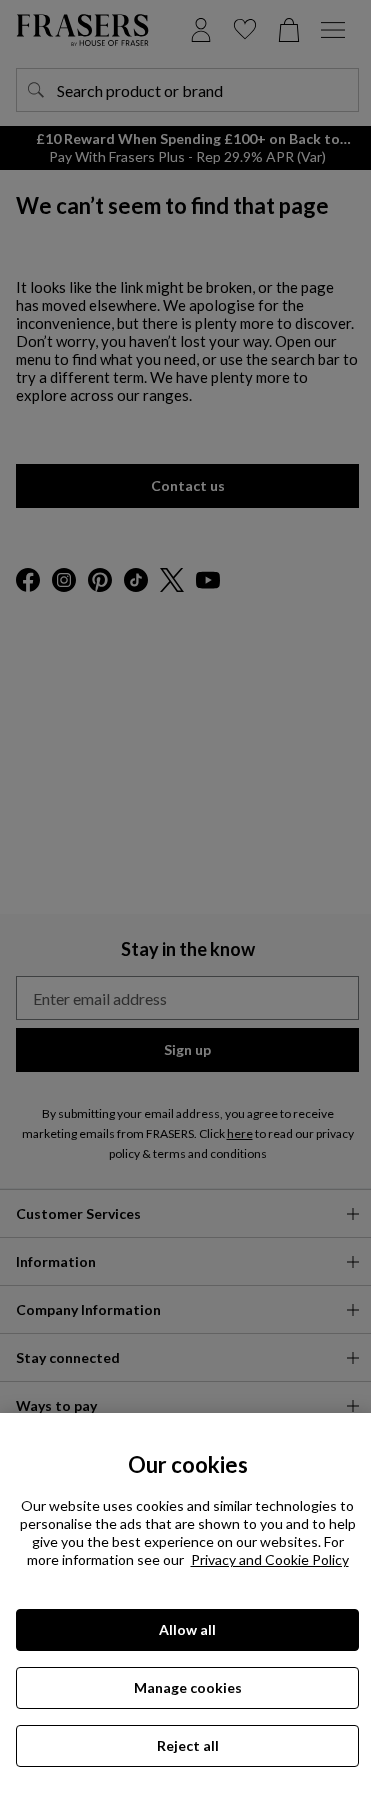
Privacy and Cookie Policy (270, 1559)
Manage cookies (188, 1687)
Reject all (188, 1745)
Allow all (187, 1629)
